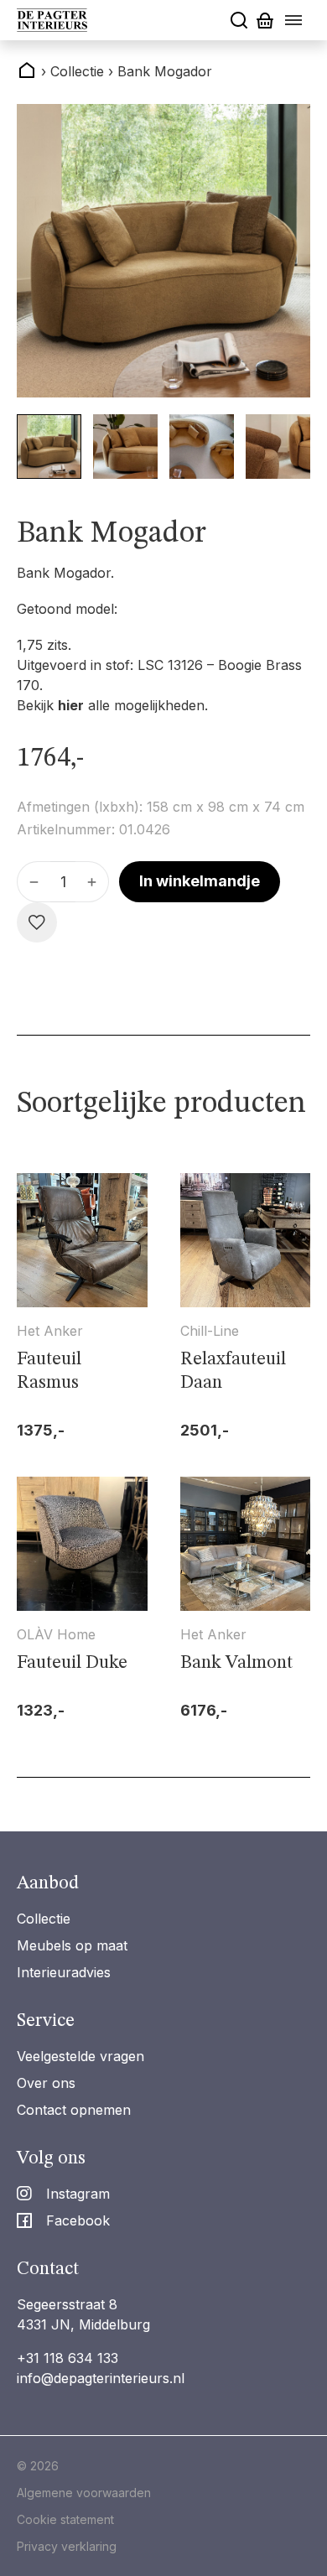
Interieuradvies (64, 1972)
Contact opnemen (74, 2110)
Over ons (46, 2083)
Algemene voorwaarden (84, 2493)
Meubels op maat (72, 1945)
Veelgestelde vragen (80, 2056)
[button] (49, 447)
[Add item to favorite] (37, 922)
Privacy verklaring (67, 2546)
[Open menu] (293, 20)
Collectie (44, 1919)
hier (71, 705)
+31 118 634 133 (67, 2358)
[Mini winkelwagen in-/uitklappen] (265, 21)
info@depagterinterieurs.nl (101, 2378)
